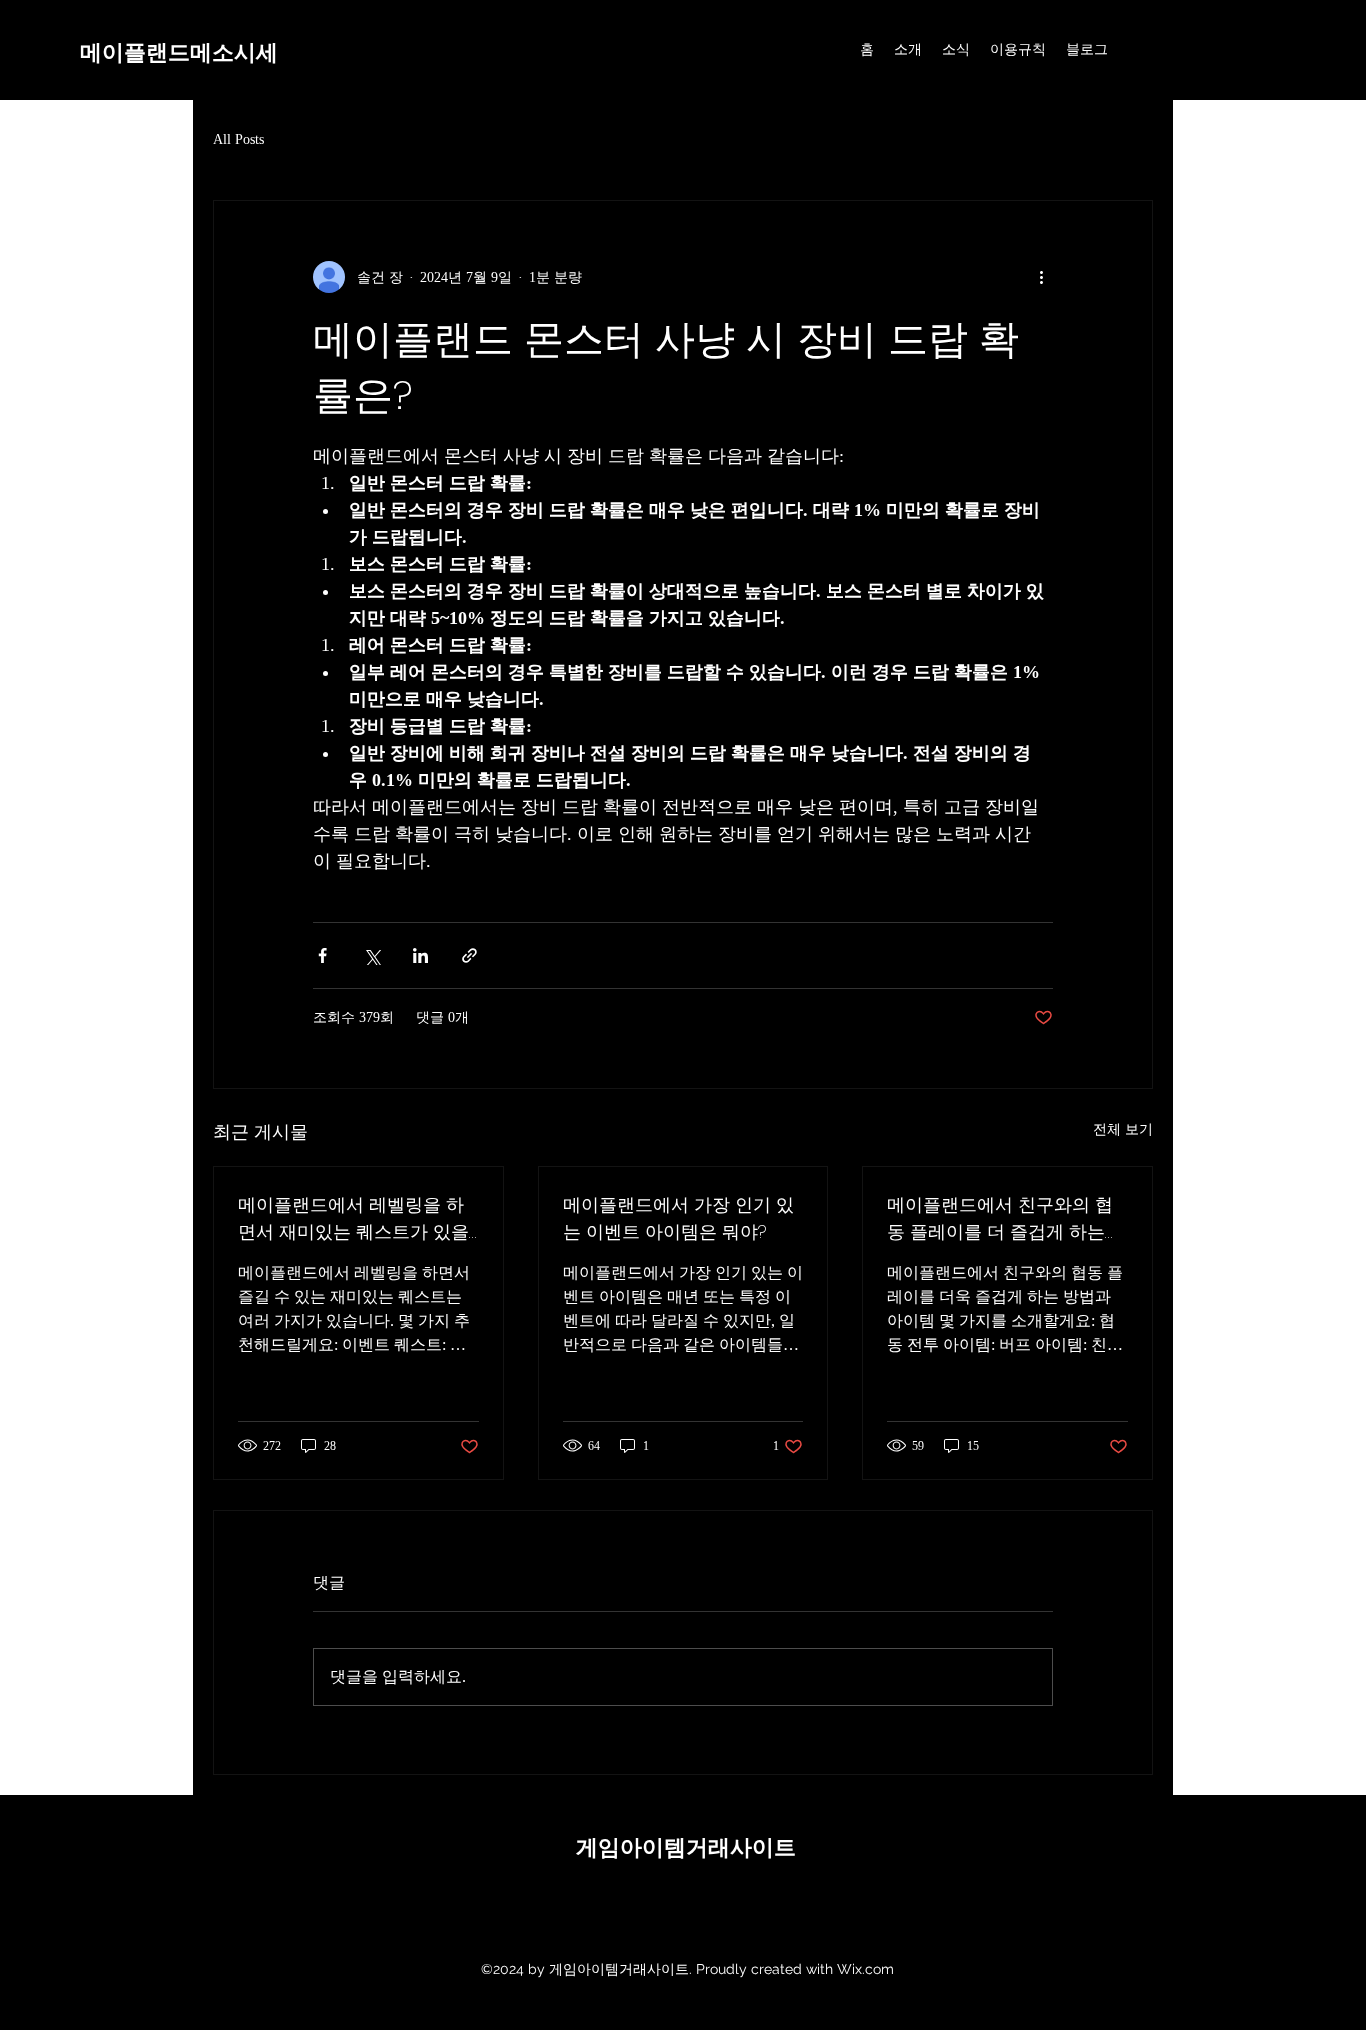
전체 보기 (1123, 1129)
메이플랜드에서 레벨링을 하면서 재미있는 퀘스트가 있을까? (353, 1218)
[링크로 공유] (469, 955)
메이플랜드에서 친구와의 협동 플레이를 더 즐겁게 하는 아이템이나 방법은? (1000, 1218)
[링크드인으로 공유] (420, 955)
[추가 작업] (1041, 277)
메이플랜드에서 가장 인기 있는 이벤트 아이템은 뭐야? (678, 1218)
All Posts (238, 139)
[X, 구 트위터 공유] (371, 955)
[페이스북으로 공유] (322, 955)
